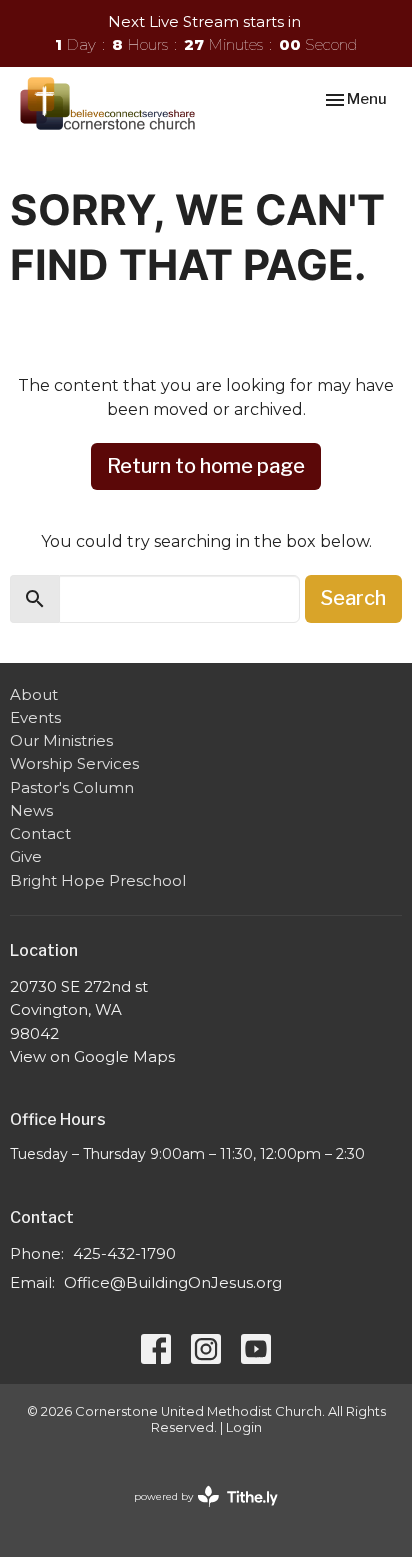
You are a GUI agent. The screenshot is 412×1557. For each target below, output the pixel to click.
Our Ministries (61, 740)
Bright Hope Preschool (98, 880)
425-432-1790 (124, 1253)
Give (26, 856)
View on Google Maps (92, 1056)
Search (353, 598)
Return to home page (206, 466)
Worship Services (74, 763)
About (34, 694)
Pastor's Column (72, 787)
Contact (40, 833)
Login (244, 1427)
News (31, 810)
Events (35, 717)
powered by (196, 1513)
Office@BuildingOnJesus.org (173, 1282)
